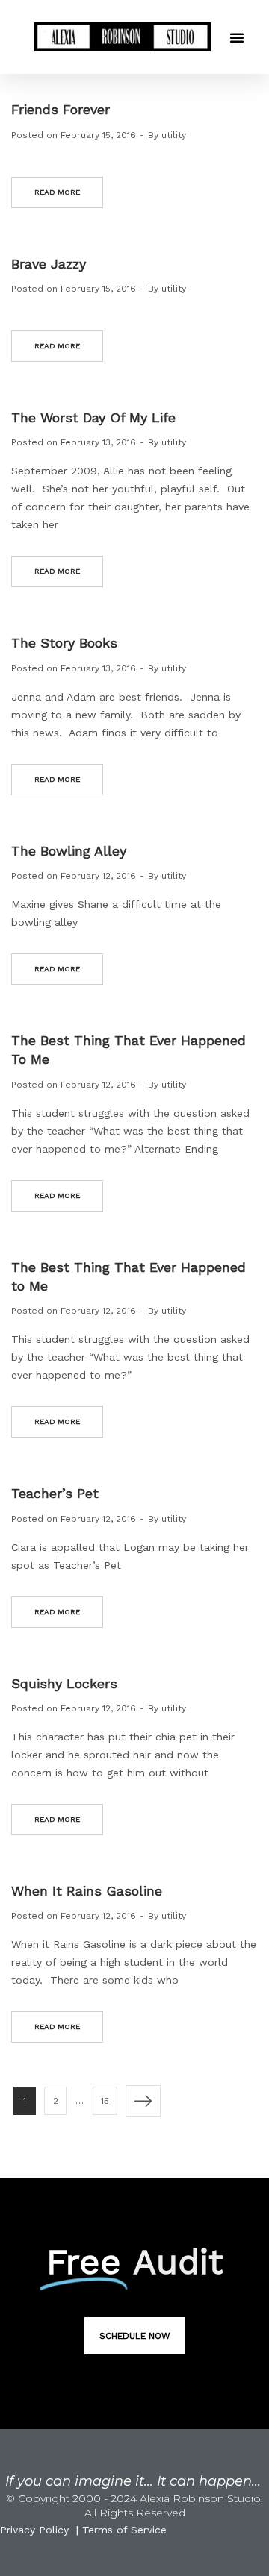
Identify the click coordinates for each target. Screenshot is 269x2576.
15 (105, 2101)
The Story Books (64, 643)
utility (174, 135)
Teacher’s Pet (55, 1493)
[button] (237, 37)
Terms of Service (124, 2530)
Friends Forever (61, 109)
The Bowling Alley (69, 851)
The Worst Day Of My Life (93, 417)
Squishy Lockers (64, 1683)
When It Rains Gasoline (87, 1891)
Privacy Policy (34, 2530)
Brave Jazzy (49, 264)
